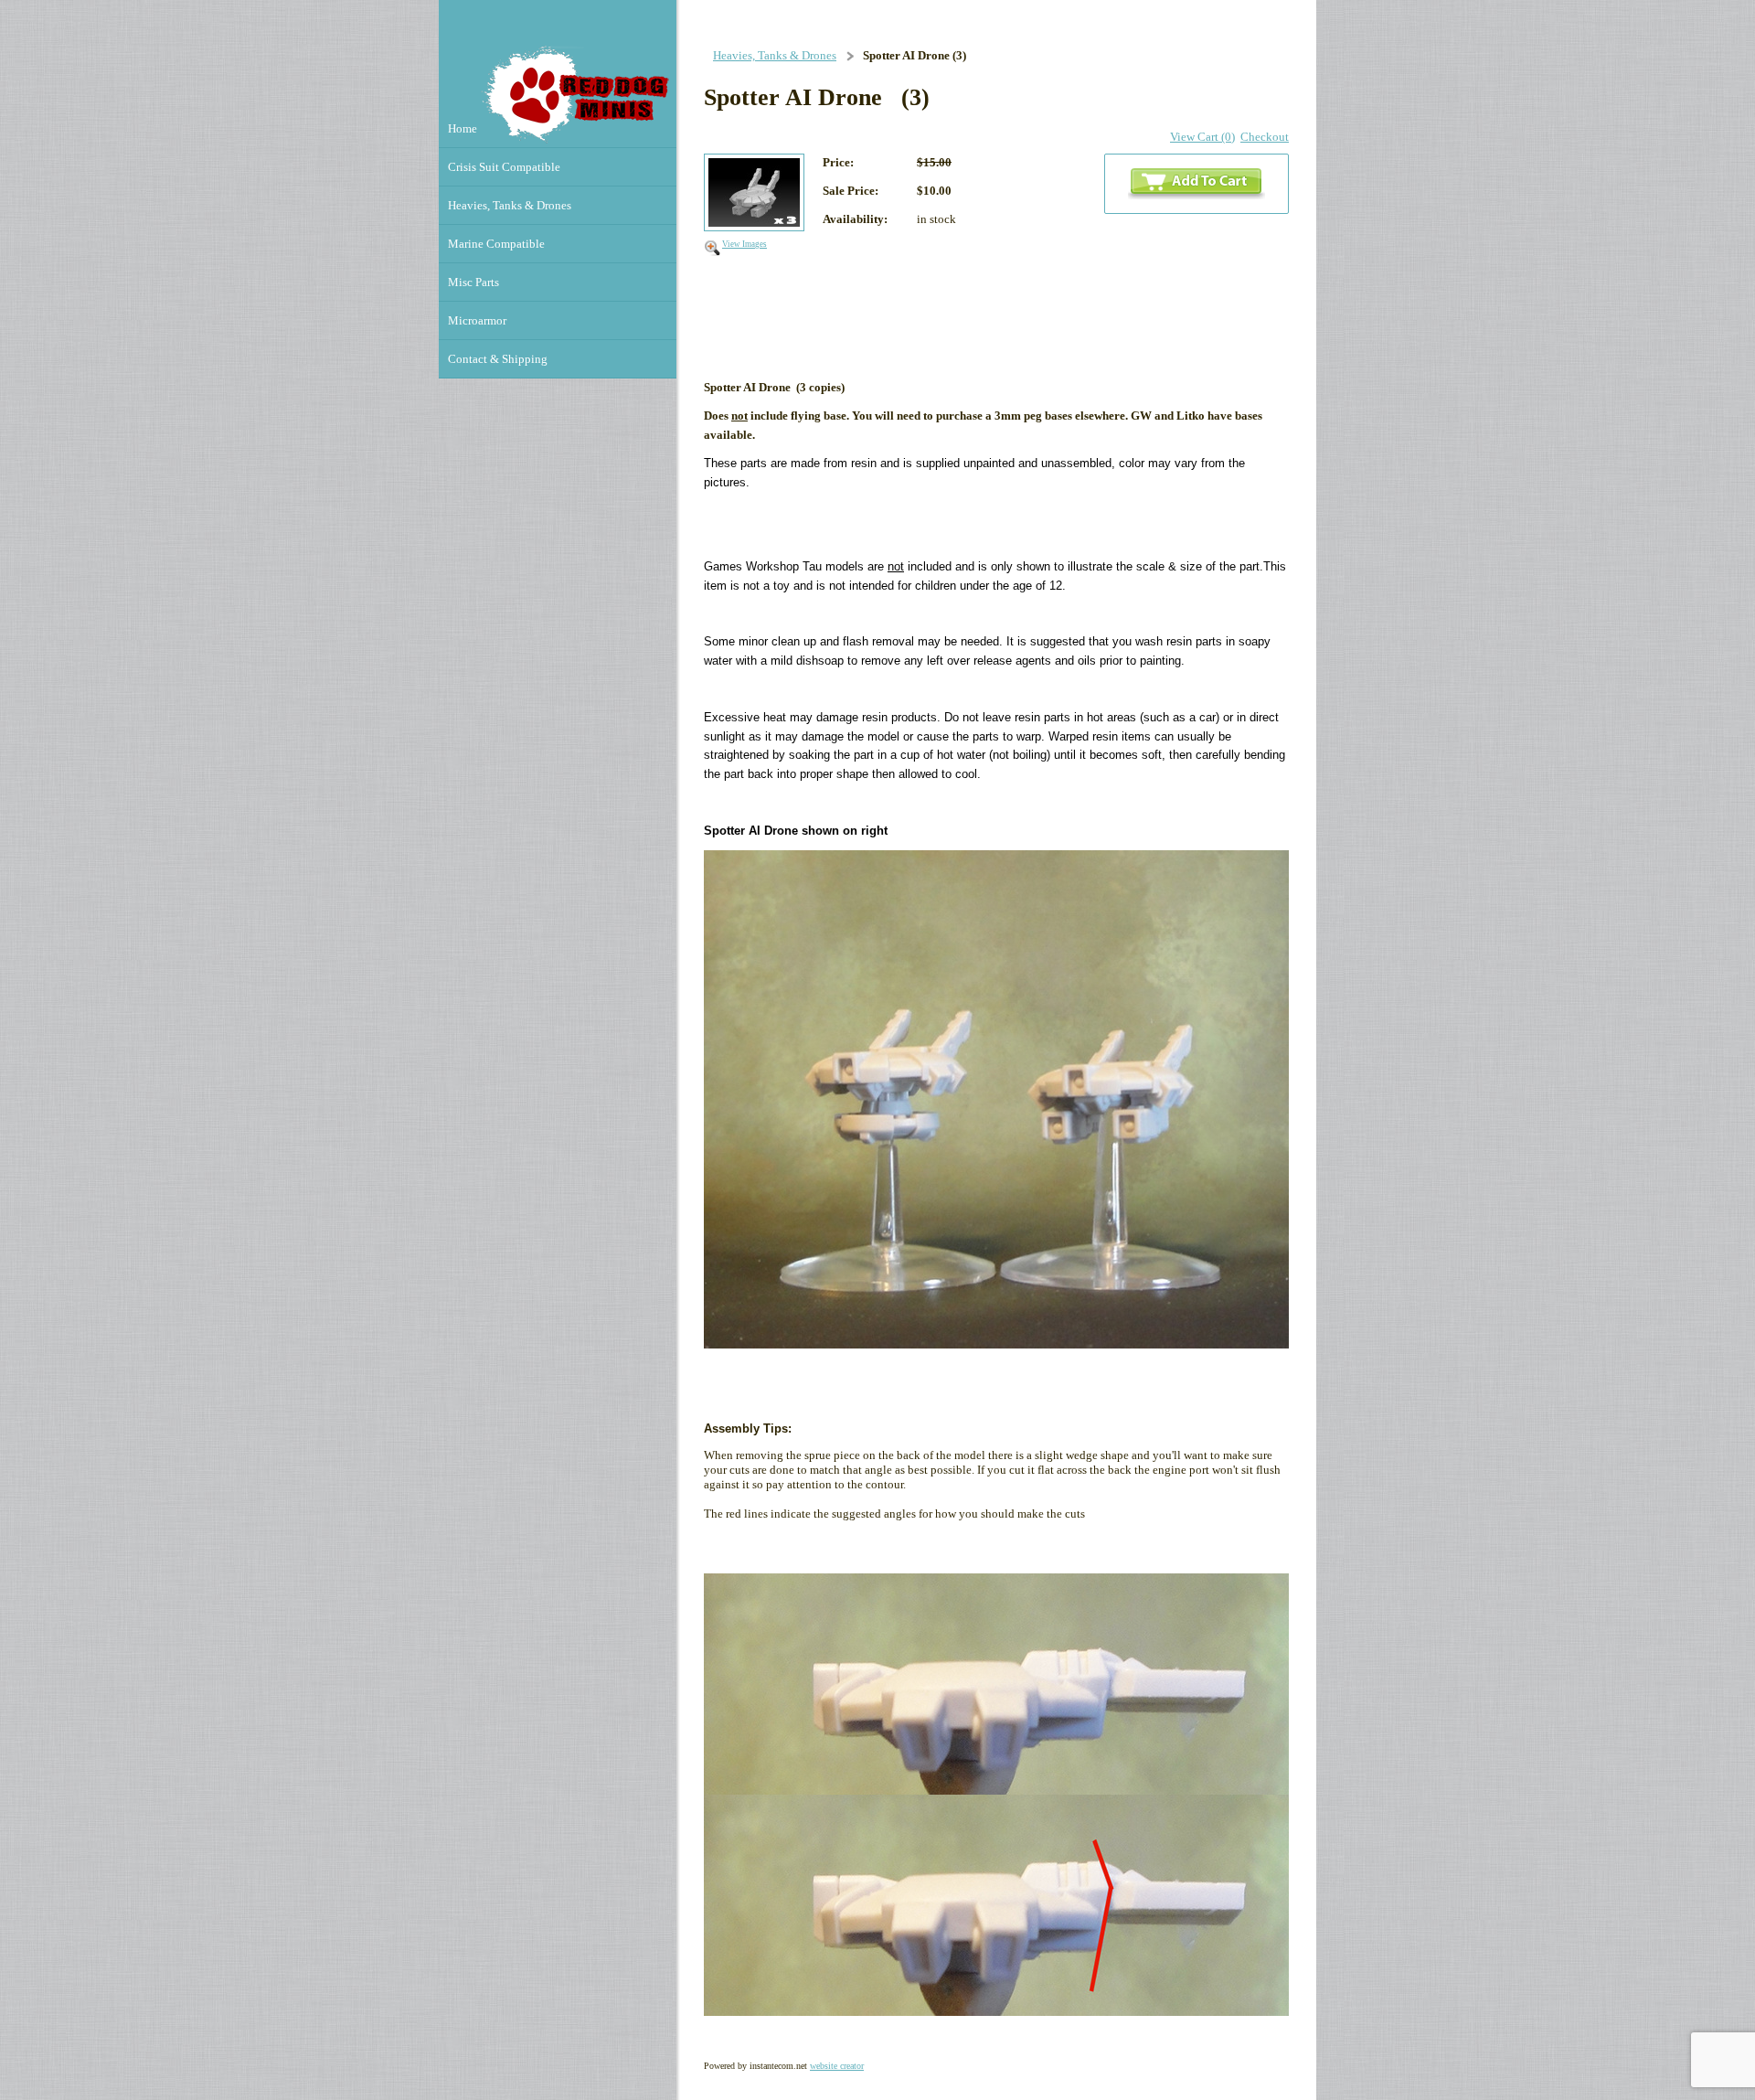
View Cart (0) (1202, 137)
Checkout (1265, 137)
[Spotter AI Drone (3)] (754, 194)
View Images (745, 244)
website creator (837, 2066)
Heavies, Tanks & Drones (775, 55)
